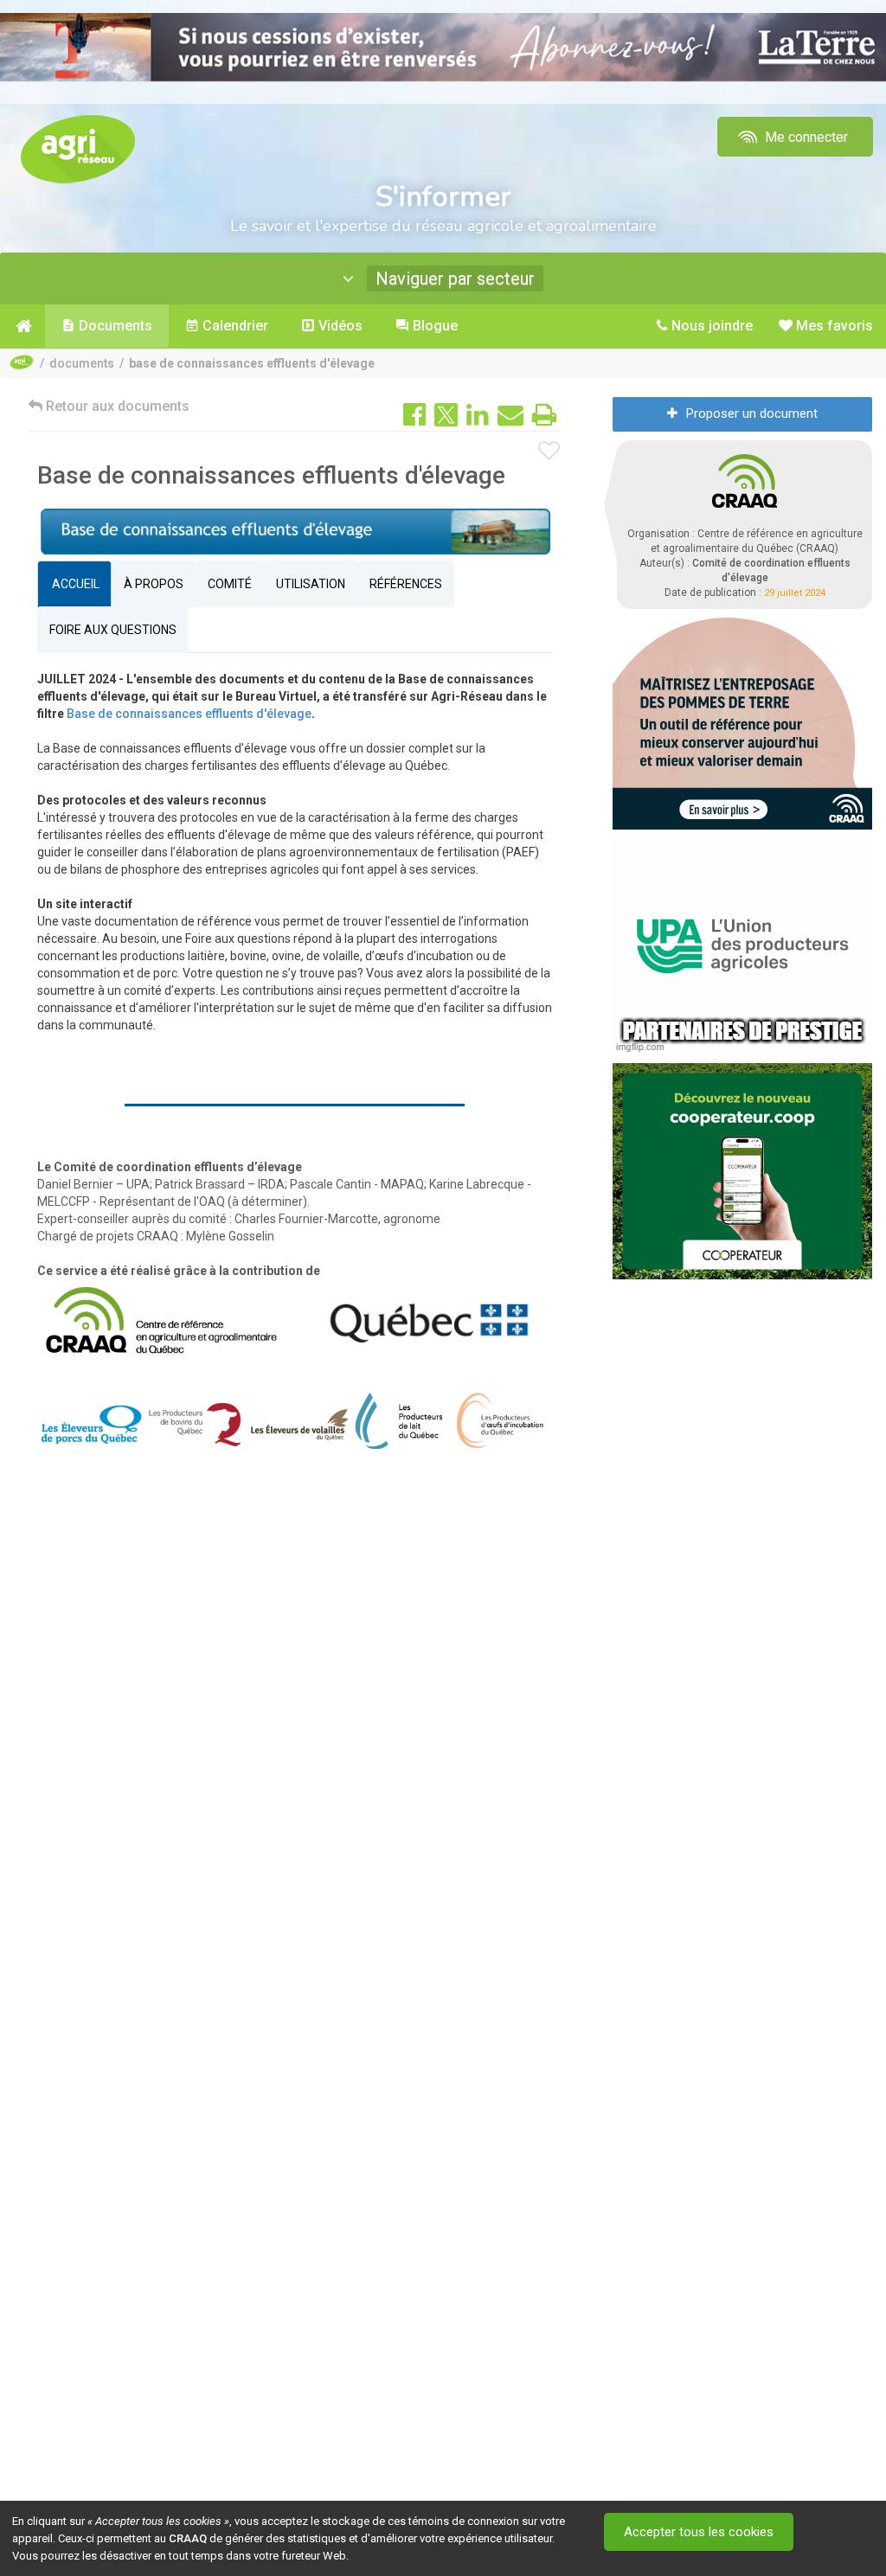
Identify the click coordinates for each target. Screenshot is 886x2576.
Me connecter (805, 137)
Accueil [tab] (74, 584)
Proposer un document (752, 413)
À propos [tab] (154, 584)
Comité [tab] (230, 584)
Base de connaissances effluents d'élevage (189, 714)
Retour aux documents (116, 406)
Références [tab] (406, 584)
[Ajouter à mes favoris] (549, 452)
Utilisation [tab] (311, 584)
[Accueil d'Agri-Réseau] (78, 148)
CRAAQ (188, 2538)
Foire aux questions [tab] (113, 630)
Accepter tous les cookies (699, 2532)
